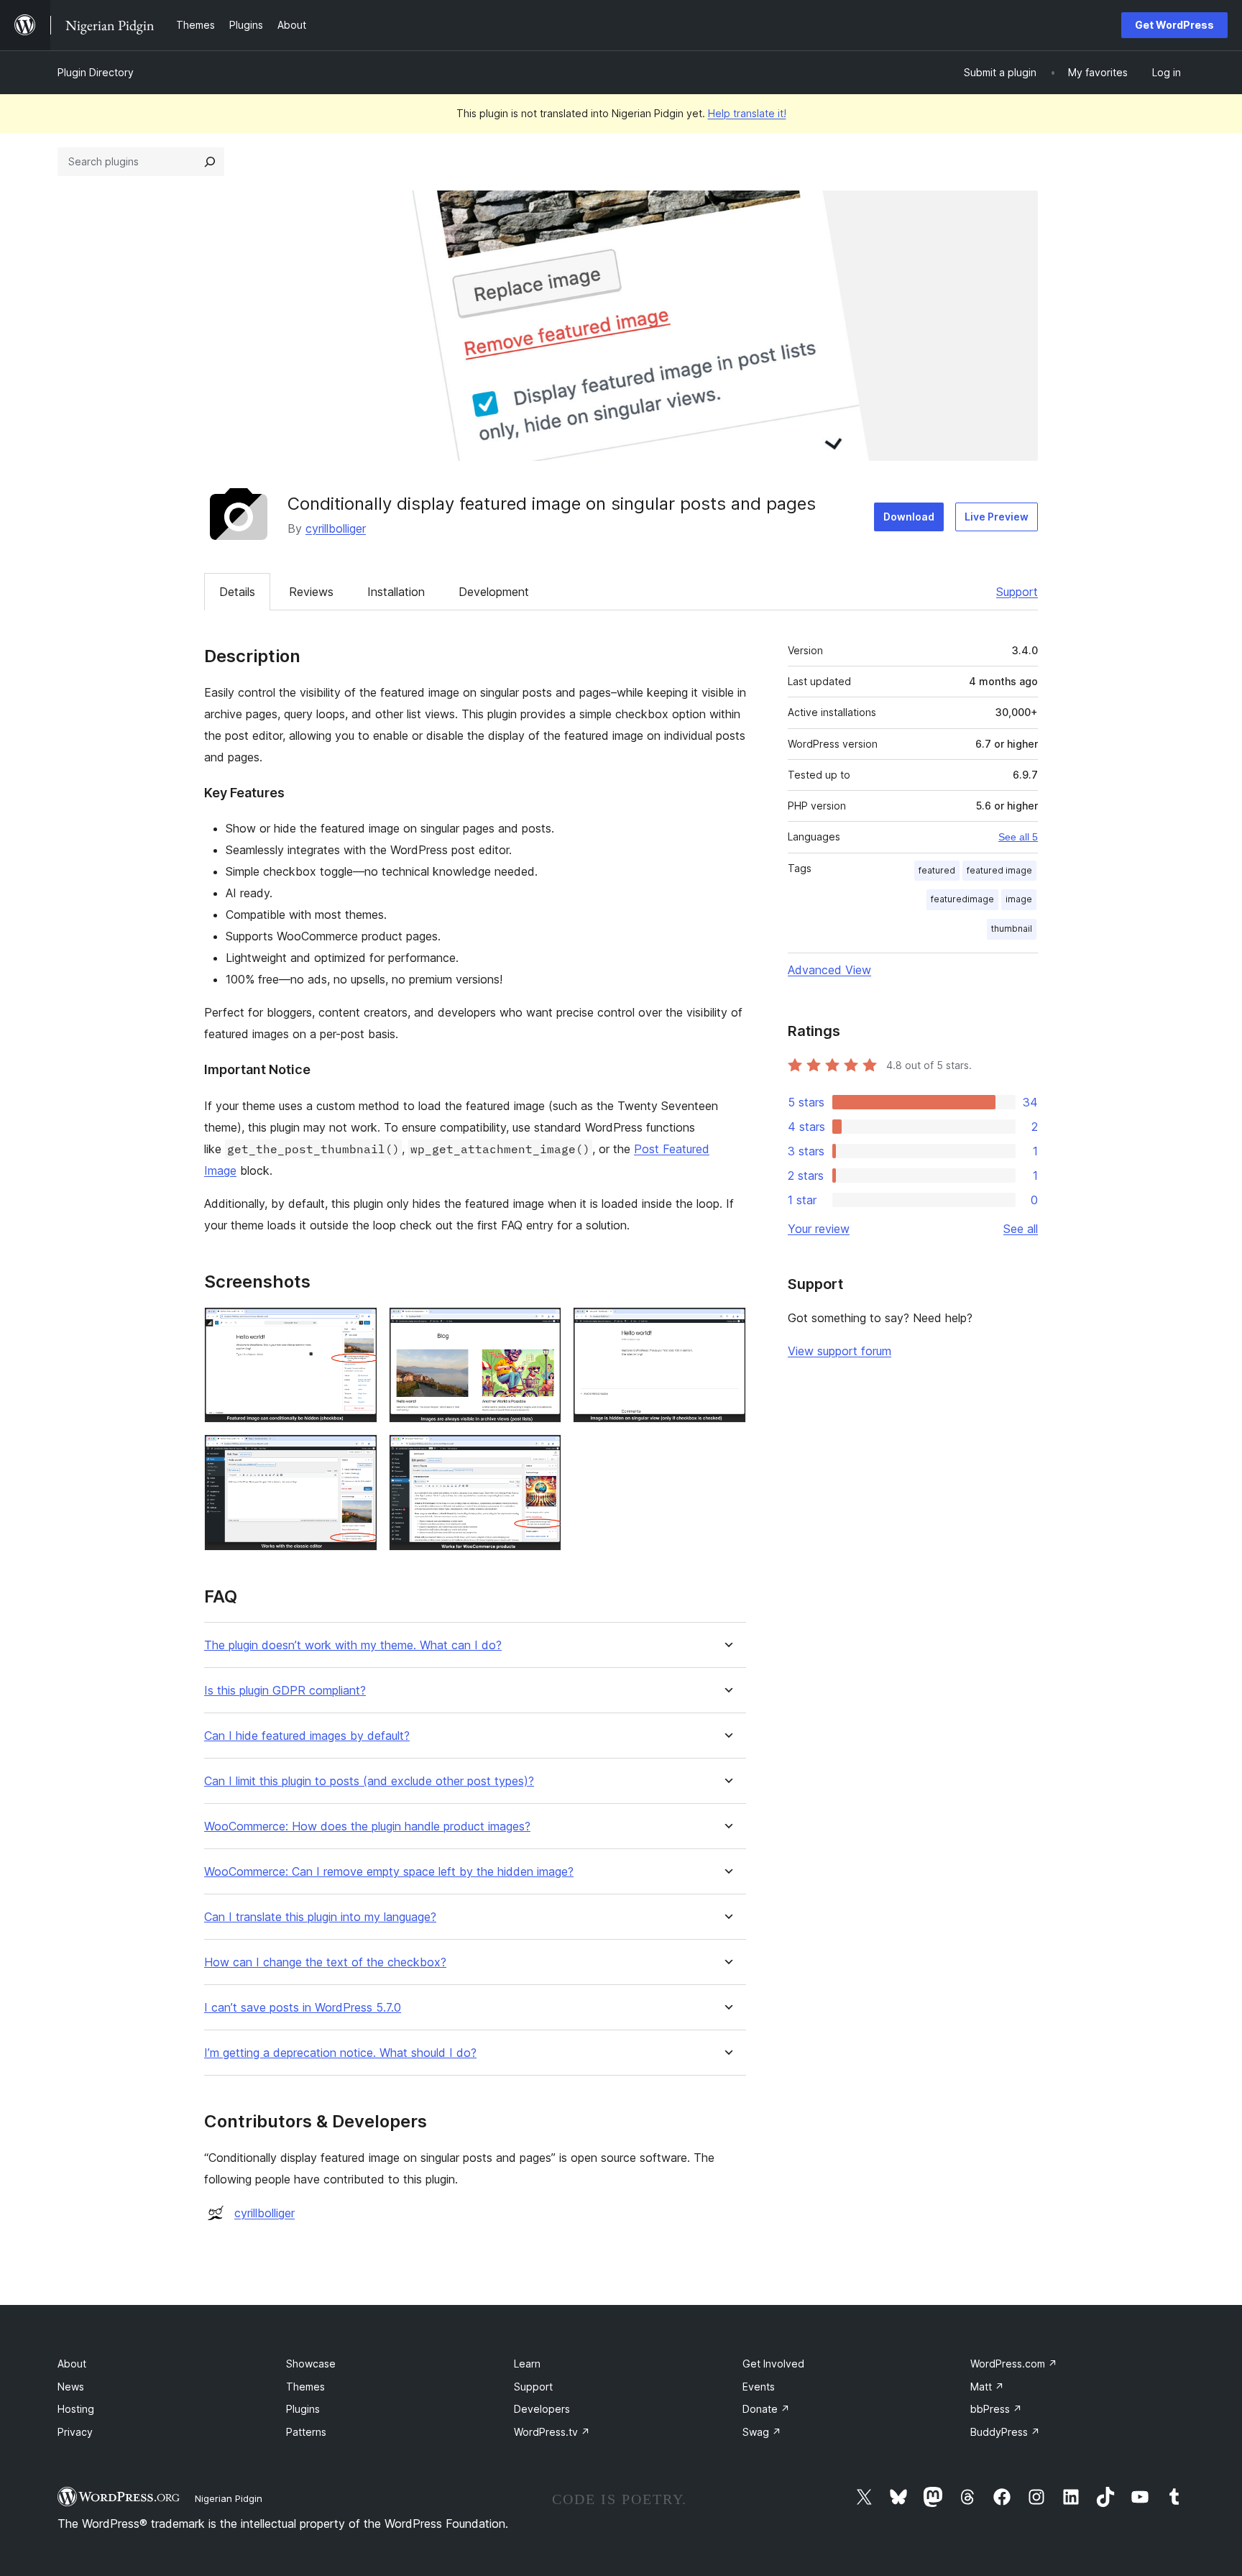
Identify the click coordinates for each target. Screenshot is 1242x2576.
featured (937, 870)
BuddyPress (1005, 2432)
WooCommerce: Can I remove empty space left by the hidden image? (389, 1872)
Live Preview (997, 517)
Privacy (75, 2432)
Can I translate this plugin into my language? (320, 1917)
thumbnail (1012, 929)
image (1019, 899)
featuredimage (962, 899)
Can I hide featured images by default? (307, 1736)
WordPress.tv (552, 2432)
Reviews (311, 592)
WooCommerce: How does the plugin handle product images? (367, 1826)
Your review (819, 1229)
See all (1021, 1229)
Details (237, 592)
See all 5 (1018, 837)
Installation (396, 592)
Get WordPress (1174, 25)
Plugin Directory (96, 72)
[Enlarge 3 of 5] (727, 1326)
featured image (999, 870)
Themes (305, 2387)
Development (494, 592)
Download (909, 517)
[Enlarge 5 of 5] (542, 1454)
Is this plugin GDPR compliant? (285, 1691)
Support (1017, 592)
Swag (762, 2432)
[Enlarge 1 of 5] (358, 1326)
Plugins (303, 2409)
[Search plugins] (210, 162)
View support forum (839, 1351)
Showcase (311, 2364)
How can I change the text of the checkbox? (325, 1962)
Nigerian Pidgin (229, 2498)
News (71, 2387)
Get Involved (773, 2364)
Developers (542, 2409)
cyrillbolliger (336, 528)
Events (759, 2387)
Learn (527, 2364)
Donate (766, 2409)
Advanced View (829, 970)
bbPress (996, 2409)
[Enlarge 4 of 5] (358, 1454)
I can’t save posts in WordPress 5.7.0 (303, 2008)
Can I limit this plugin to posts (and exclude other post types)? (369, 1781)
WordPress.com (1014, 2364)
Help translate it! (747, 113)
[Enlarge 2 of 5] (542, 1326)
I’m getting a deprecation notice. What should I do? (340, 2053)
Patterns (306, 2432)
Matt (987, 2387)
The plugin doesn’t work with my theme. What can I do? (353, 1645)
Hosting (76, 2409)
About (72, 2364)
